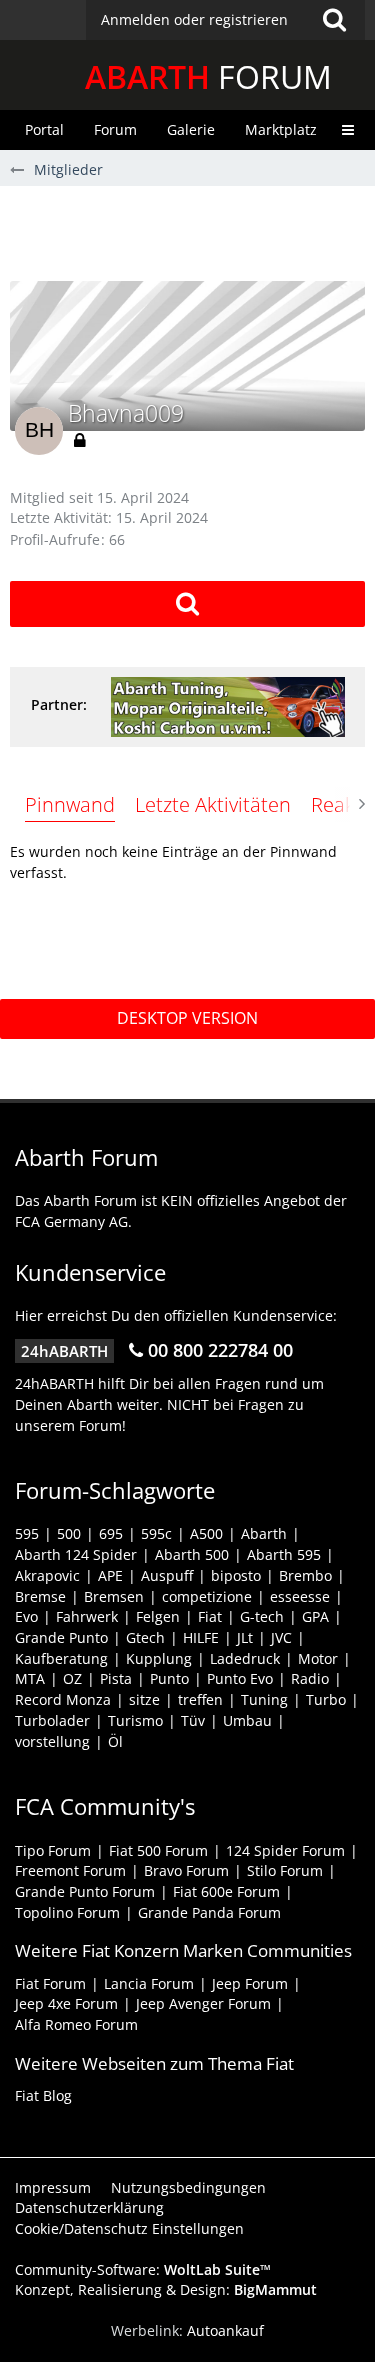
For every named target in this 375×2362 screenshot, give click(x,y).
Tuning (264, 1699)
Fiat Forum (50, 1983)
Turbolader (52, 1720)
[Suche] (334, 20)
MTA (30, 1678)
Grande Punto (61, 1637)
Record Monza (63, 1699)
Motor (318, 1658)
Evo (26, 1616)
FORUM (208, 76)
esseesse (300, 1596)
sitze (144, 1699)
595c (156, 1533)
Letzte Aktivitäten (213, 804)
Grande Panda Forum (209, 1912)
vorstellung (52, 1741)
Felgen (158, 1616)
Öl (115, 1741)
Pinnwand (70, 804)
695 (111, 1533)
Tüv (193, 1720)
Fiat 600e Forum (226, 1891)
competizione (207, 1596)
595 (27, 1533)
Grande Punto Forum (85, 1891)
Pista (116, 1678)
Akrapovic (47, 1575)
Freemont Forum (70, 1870)
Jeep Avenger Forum (203, 2003)
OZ (72, 1678)
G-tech (262, 1616)
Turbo (326, 1699)
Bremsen (114, 1596)
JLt (245, 1637)
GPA (315, 1616)
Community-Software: (143, 2269)
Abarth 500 (192, 1554)
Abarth (264, 1533)
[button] (225, 20)
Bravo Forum (186, 1870)
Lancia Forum (149, 1983)
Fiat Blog (43, 2095)
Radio (310, 1678)
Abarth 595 (284, 1554)
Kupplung (159, 1658)
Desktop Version (187, 1018)
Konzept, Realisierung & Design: (166, 2289)
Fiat (210, 1616)
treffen (200, 1699)
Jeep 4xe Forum (66, 2003)
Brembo (305, 1575)
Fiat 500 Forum (158, 1850)
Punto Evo (240, 1678)
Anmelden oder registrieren (194, 19)
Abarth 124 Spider (76, 1554)
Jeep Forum (250, 1983)
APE (110, 1575)
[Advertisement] (192, 231)
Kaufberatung (61, 1658)
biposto (236, 1575)
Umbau (247, 1720)
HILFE (201, 1637)
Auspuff (167, 1575)
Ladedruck (245, 1658)
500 (69, 1533)
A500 (206, 1533)
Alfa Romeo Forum (76, 2024)
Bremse (40, 1596)
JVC (281, 1637)
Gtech (145, 1637)
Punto (169, 1678)
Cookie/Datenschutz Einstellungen (129, 2228)
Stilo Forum (285, 1870)
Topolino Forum (67, 1912)
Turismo (135, 1720)
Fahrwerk (87, 1616)
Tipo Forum (53, 1850)
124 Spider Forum (285, 1850)
